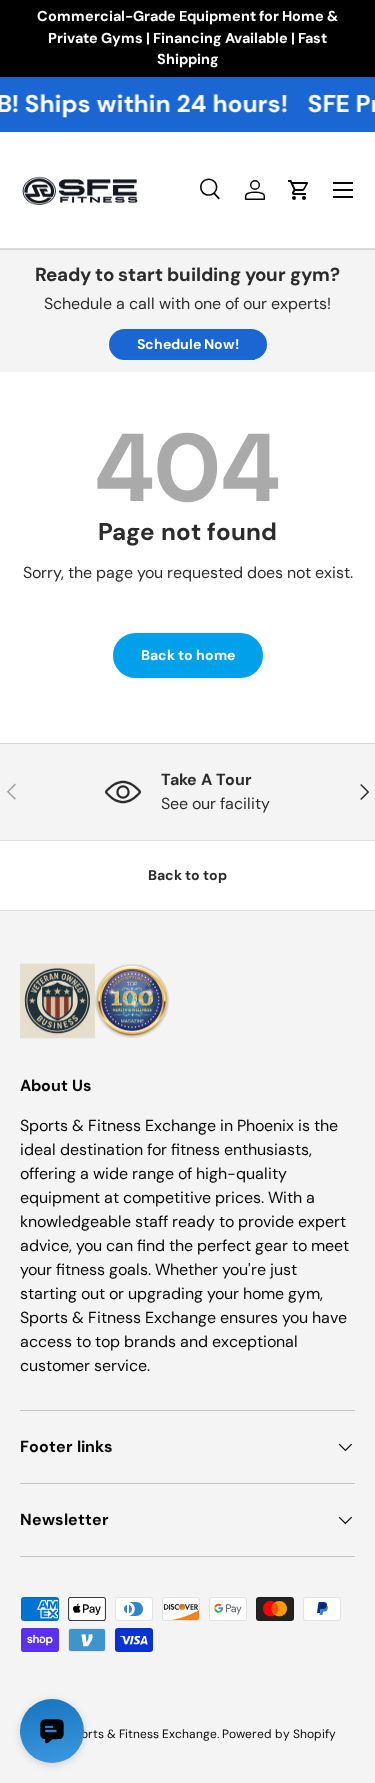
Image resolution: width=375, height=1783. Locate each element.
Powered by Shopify (279, 1734)
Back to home (188, 655)
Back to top (187, 875)
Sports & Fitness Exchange (141, 1734)
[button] (299, 190)
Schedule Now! (188, 344)
